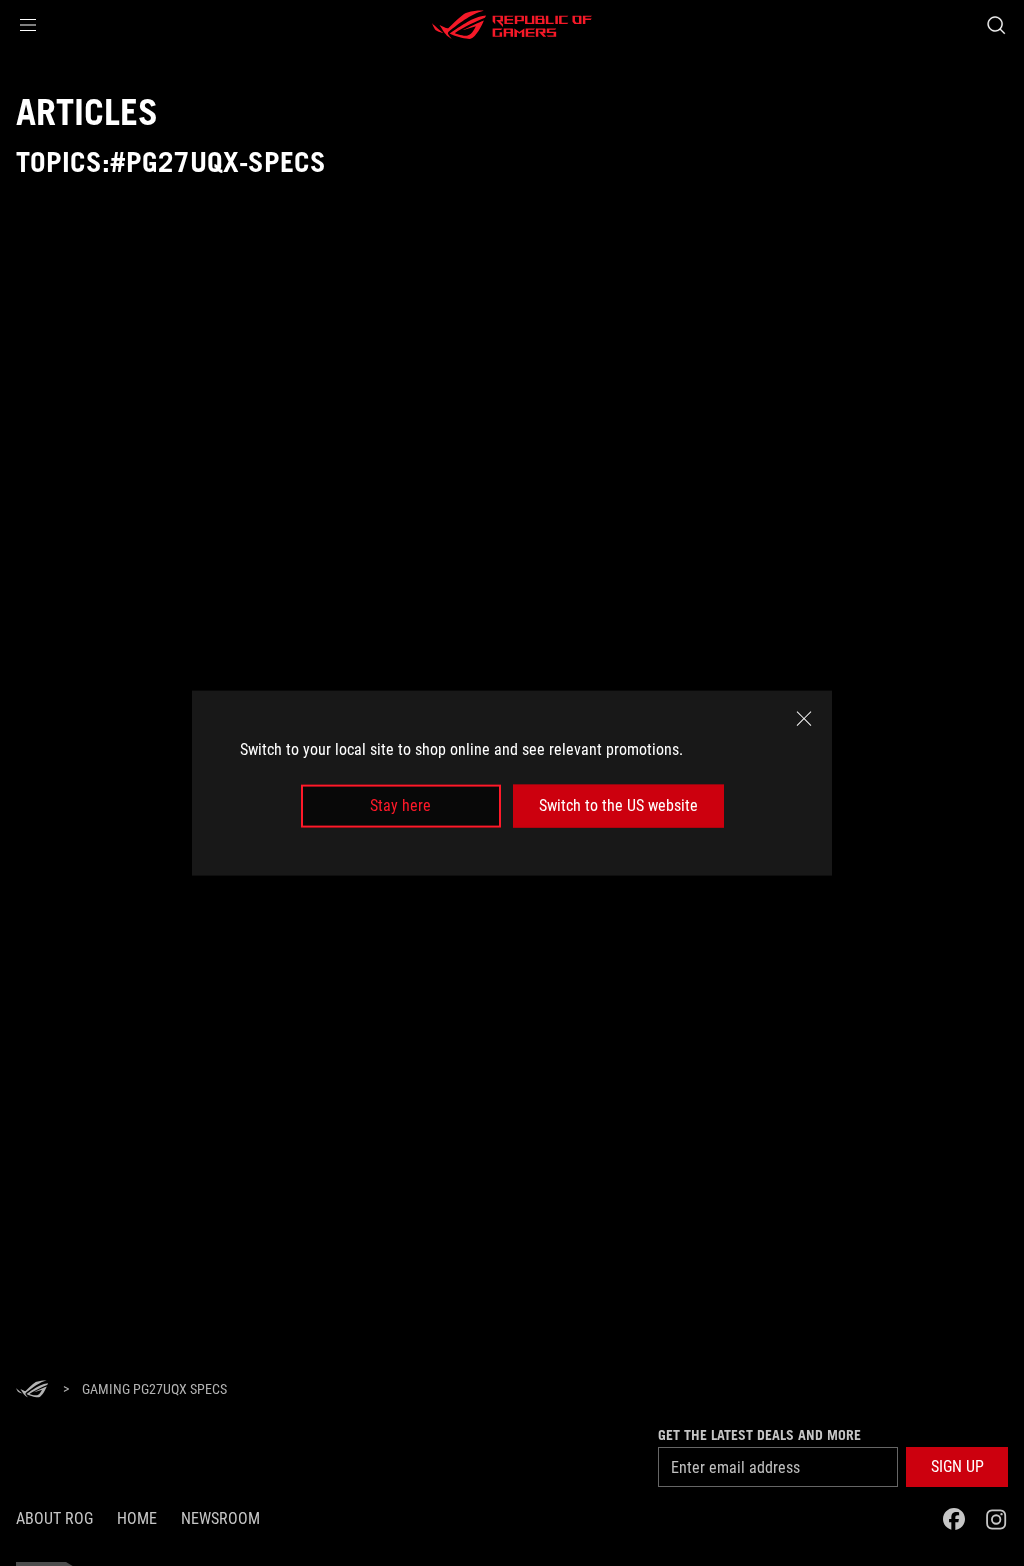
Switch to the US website (618, 805)
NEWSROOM (220, 1518)
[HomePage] (32, 1390)
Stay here (400, 805)
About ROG (54, 1518)
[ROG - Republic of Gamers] (512, 25)
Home (137, 1518)
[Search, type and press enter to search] (996, 25)
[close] (804, 719)
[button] (28, 25)
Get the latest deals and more (759, 1435)
